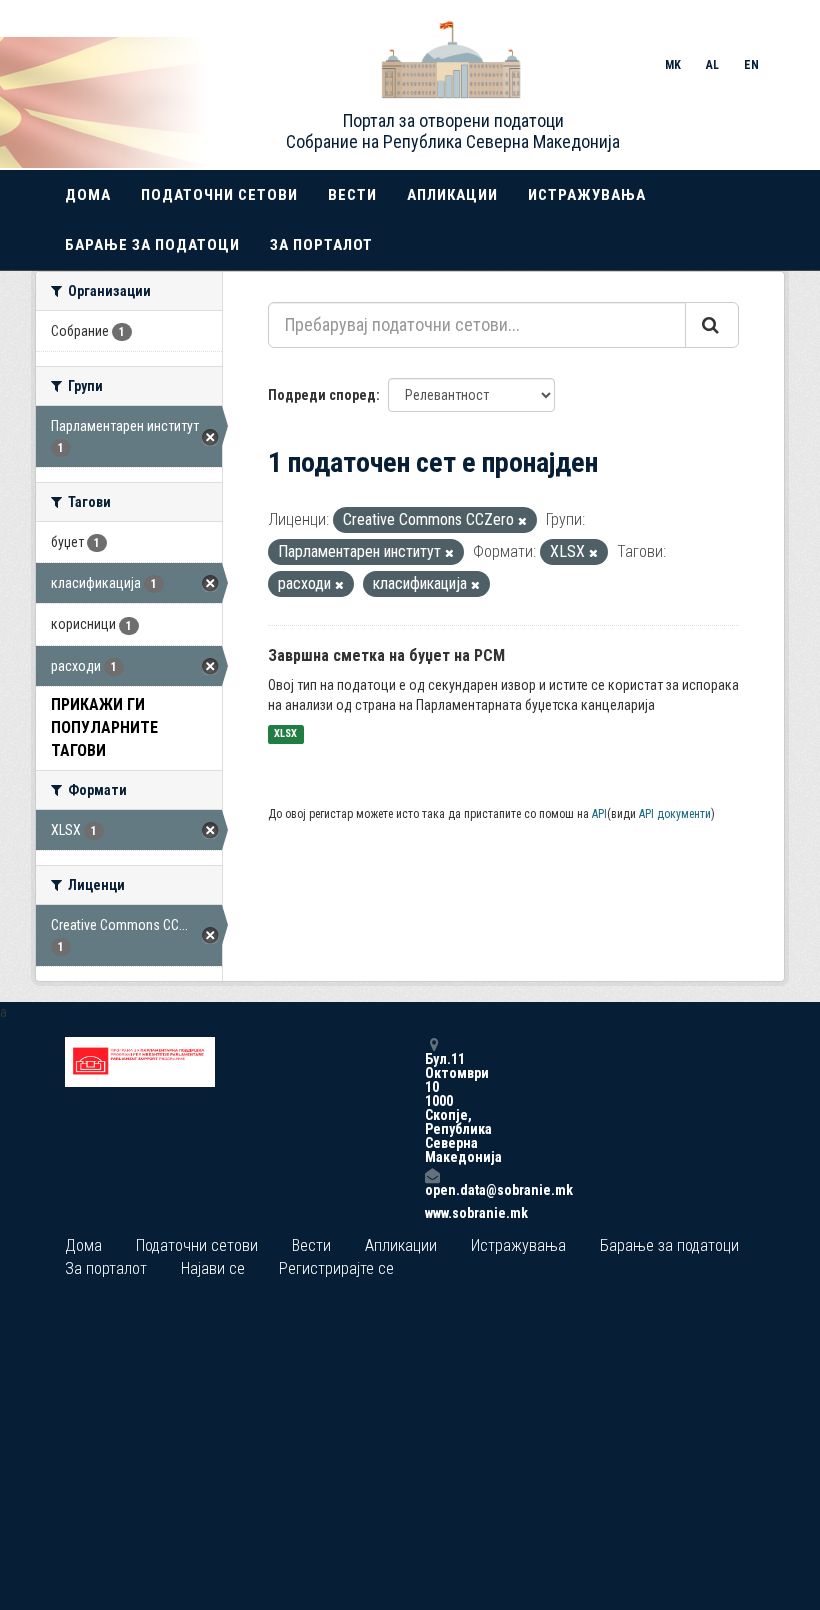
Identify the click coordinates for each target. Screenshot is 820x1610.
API (599, 814)
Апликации (452, 195)
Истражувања (587, 195)
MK (673, 65)
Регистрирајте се (336, 1268)
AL (712, 65)
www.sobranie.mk (432, 1213)
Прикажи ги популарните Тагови (104, 727)
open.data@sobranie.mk (432, 1189)
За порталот (321, 245)
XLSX (285, 734)
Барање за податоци (152, 245)
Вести (352, 195)
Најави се (213, 1268)
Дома (88, 195)
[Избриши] (522, 521)
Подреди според (322, 395)
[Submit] (712, 325)
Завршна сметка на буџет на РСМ (386, 655)
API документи (675, 814)
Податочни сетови (219, 195)
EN (751, 65)
